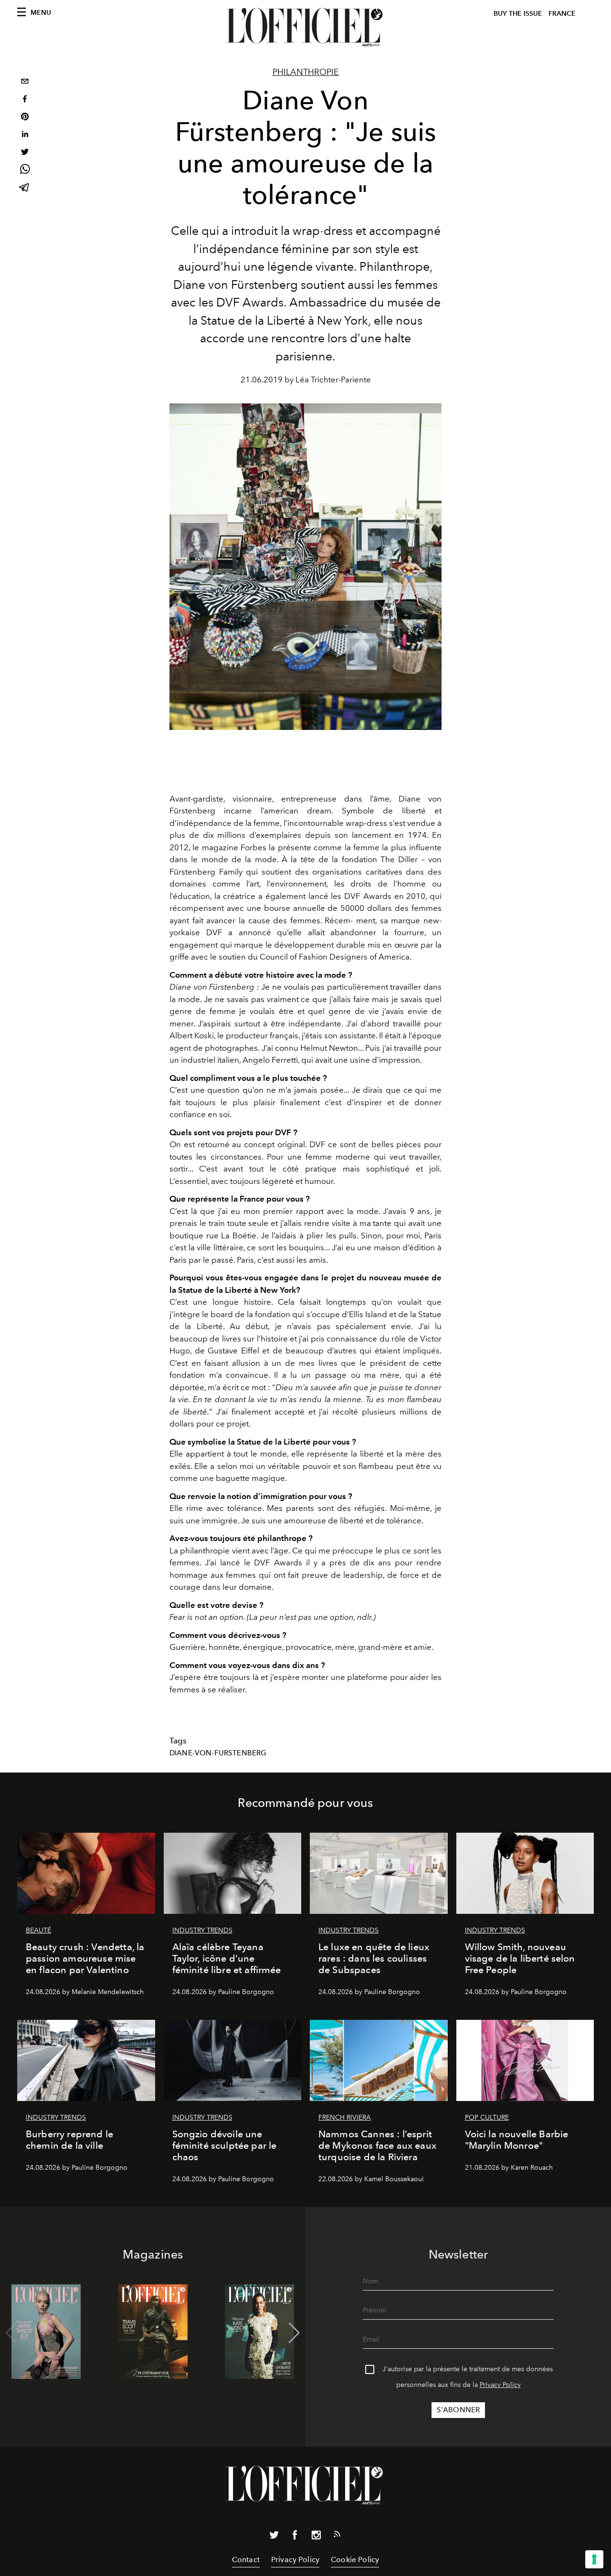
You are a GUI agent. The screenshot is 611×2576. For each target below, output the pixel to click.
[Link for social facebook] (295, 2537)
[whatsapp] (25, 171)
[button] (294, 2333)
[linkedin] (25, 135)
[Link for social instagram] (316, 2537)
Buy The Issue (518, 14)
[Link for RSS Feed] (337, 2536)
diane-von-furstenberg (218, 1753)
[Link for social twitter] (274, 2537)
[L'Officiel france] (305, 27)
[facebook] (25, 100)
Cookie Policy (355, 2560)
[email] (25, 82)
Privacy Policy (500, 2385)
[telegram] (25, 188)
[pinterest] (25, 118)
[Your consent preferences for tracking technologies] (594, 2559)
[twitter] (25, 153)
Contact (246, 2560)
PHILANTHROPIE (306, 72)
